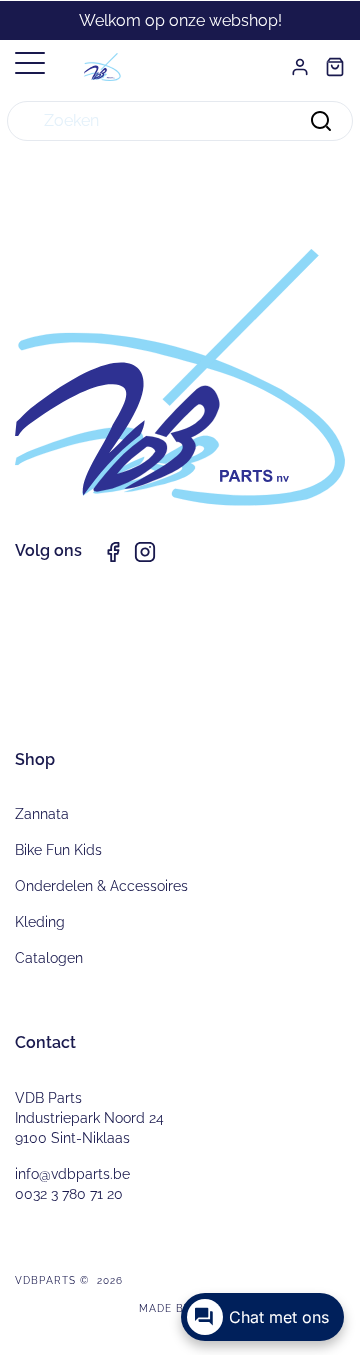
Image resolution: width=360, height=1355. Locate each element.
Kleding (40, 922)
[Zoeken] (321, 121)
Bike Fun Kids (58, 850)
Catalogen (49, 958)
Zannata (42, 814)
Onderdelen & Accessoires (101, 886)
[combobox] (180, 121)
